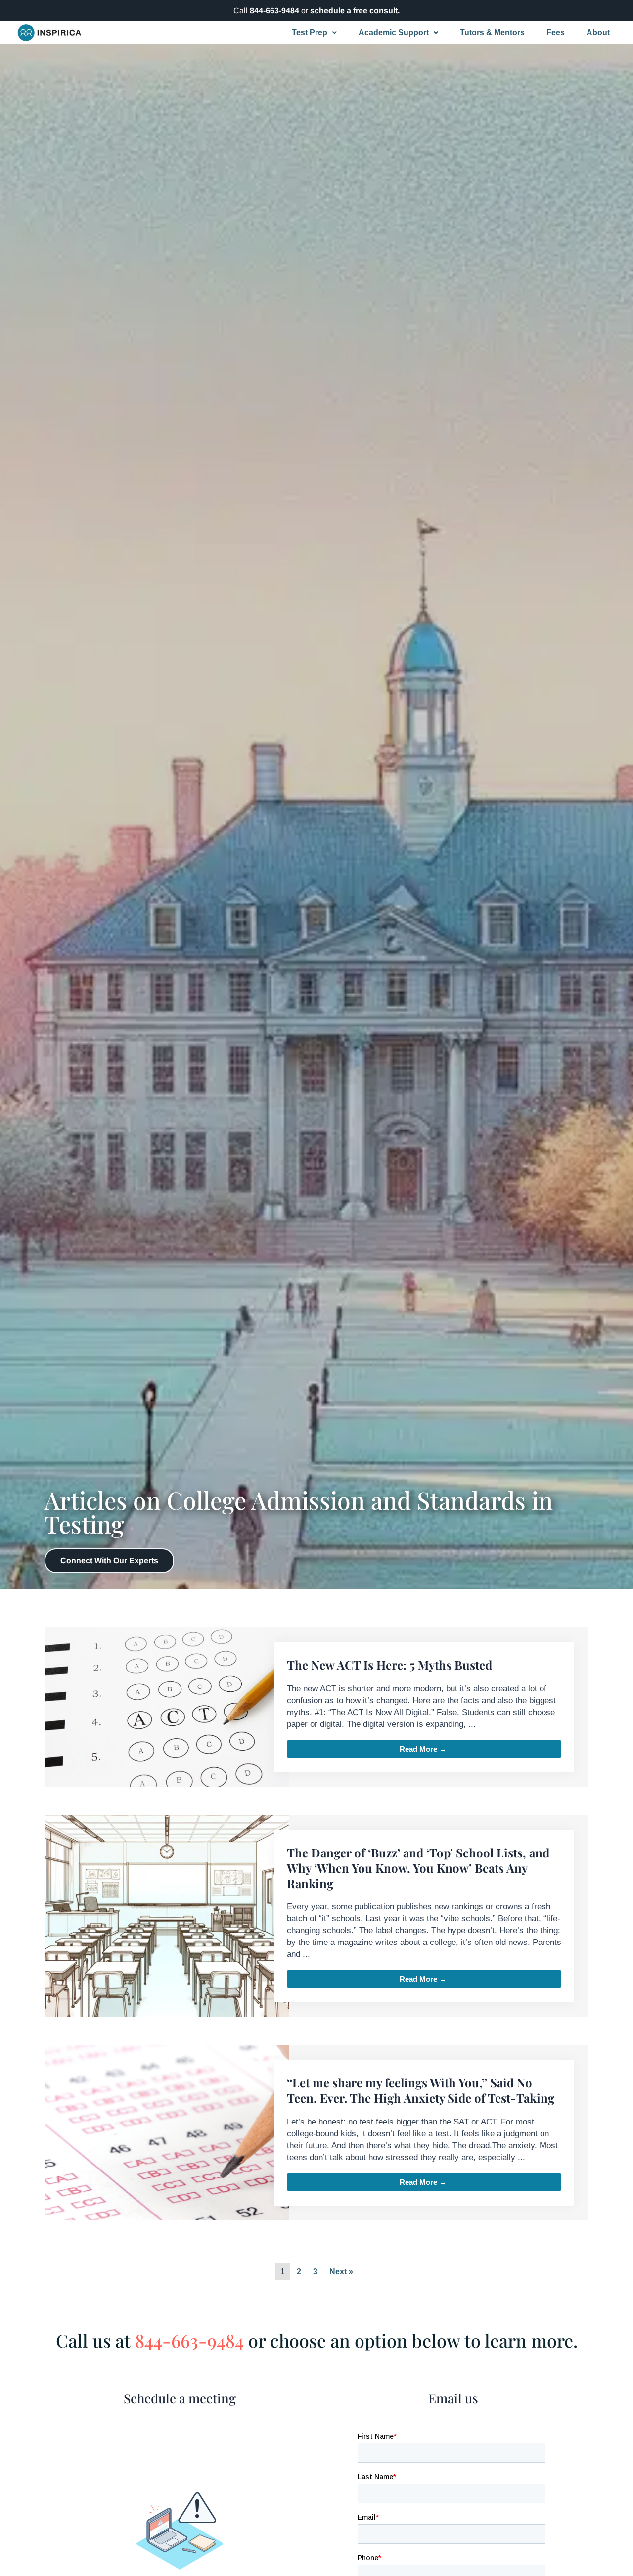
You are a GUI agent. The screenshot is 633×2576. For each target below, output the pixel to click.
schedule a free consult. (355, 11)
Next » (341, 2272)
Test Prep (310, 32)
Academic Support (394, 32)
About (598, 32)
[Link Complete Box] (317, 1707)
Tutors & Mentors (492, 32)
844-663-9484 (274, 11)
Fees (556, 32)
